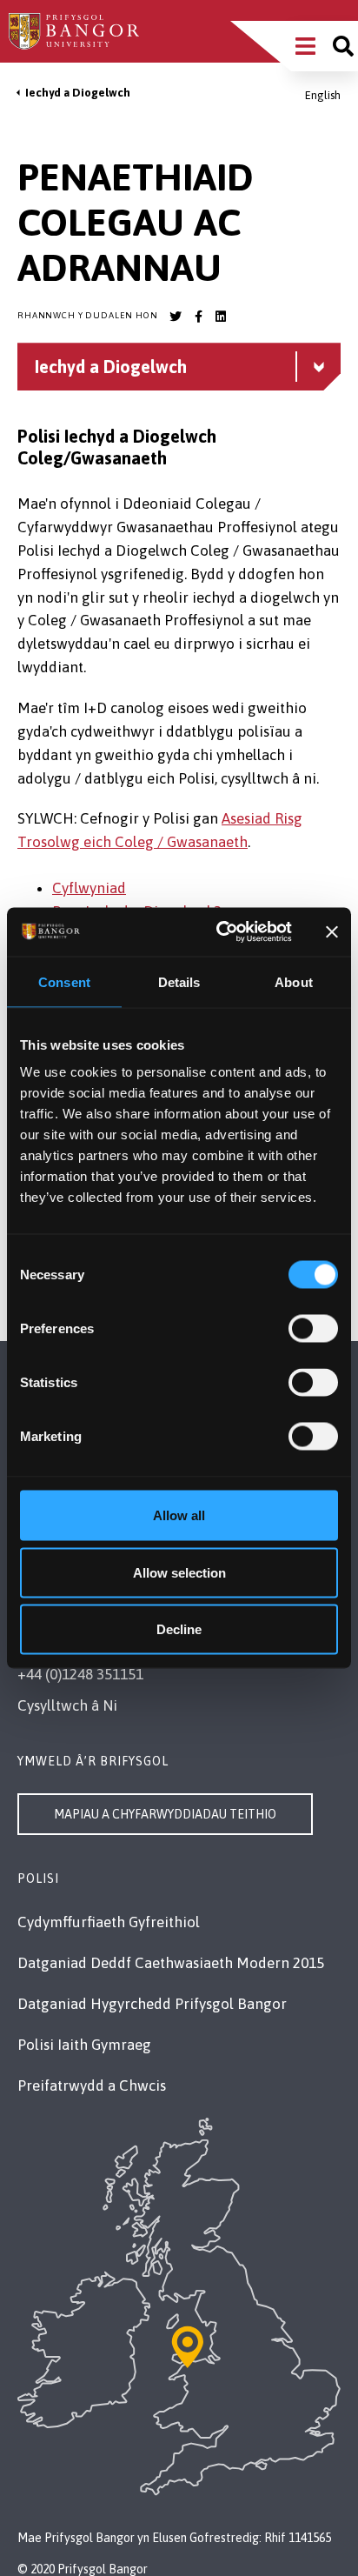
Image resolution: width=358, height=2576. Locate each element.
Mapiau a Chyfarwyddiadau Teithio (165, 1814)
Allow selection (179, 1572)
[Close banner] (332, 931)
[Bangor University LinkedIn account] (221, 317)
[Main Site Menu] (305, 46)
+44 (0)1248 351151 (80, 1674)
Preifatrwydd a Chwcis (92, 2085)
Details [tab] (179, 981)
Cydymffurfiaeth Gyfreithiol (109, 1922)
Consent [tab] (64, 981)
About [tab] (294, 981)
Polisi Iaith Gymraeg (84, 2045)
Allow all (179, 1515)
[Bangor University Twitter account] (176, 317)
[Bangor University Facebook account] (198, 317)
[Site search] (343, 46)
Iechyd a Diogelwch (78, 93)
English (323, 95)
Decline (179, 1629)
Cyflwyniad (89, 888)
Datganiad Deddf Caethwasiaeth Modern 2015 (171, 1963)
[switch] (313, 1329)
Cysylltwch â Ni (67, 1705)
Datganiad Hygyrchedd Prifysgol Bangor (152, 2004)
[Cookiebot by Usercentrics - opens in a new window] (220, 932)
